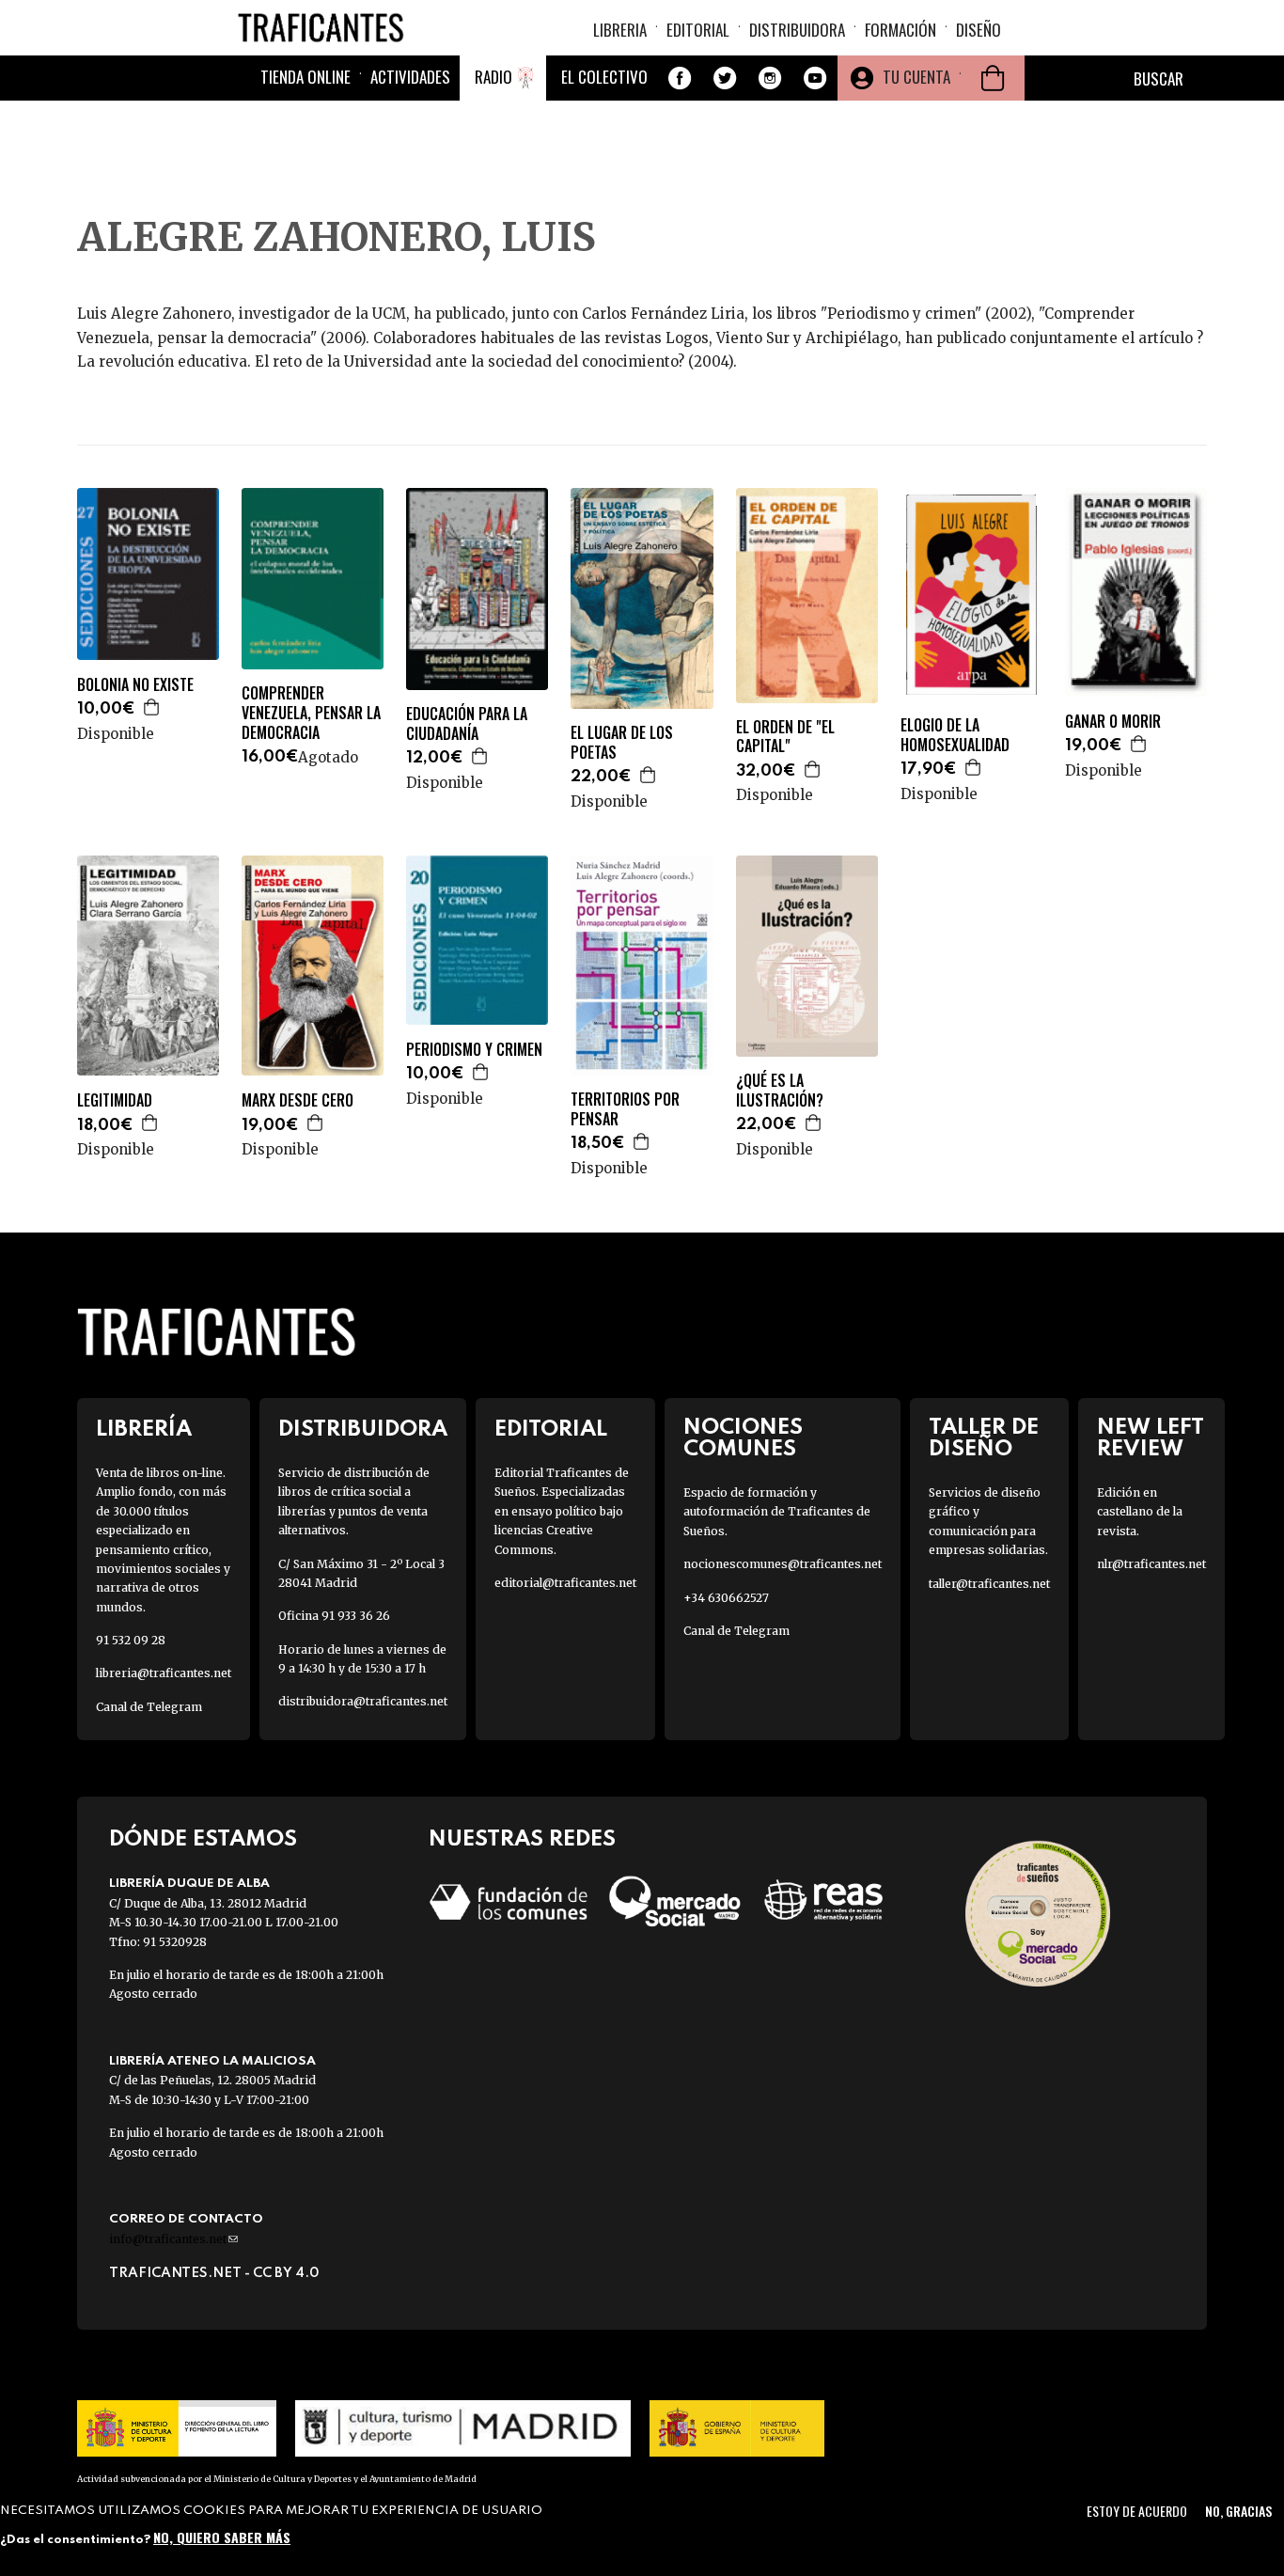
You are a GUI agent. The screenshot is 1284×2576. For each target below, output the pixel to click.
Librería (144, 1429)
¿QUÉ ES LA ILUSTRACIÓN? (780, 1091)
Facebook (680, 78)
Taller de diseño (984, 1438)
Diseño (979, 30)
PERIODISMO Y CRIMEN (474, 1050)
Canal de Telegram (149, 1707)
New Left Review (1151, 1438)
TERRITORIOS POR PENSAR (625, 1109)
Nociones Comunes (743, 1438)
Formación (900, 30)
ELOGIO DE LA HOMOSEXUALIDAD (955, 735)
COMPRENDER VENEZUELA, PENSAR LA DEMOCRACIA (311, 713)
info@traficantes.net (173, 2239)
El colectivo (604, 77)
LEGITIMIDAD (115, 1100)
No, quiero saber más (222, 2536)
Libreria (620, 30)
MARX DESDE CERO (298, 1100)
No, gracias (1238, 2511)
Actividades (410, 77)
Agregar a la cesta (152, 707)
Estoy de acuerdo (1137, 2511)
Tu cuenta (916, 77)
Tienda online (305, 77)
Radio (493, 77)
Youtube (815, 78)
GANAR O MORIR (1113, 722)
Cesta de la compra (993, 78)
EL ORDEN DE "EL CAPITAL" (785, 737)
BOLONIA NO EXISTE (135, 685)
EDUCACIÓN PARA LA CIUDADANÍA (467, 724)
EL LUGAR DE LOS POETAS (622, 743)
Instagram (770, 78)
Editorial (698, 30)
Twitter (725, 78)
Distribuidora (797, 30)
